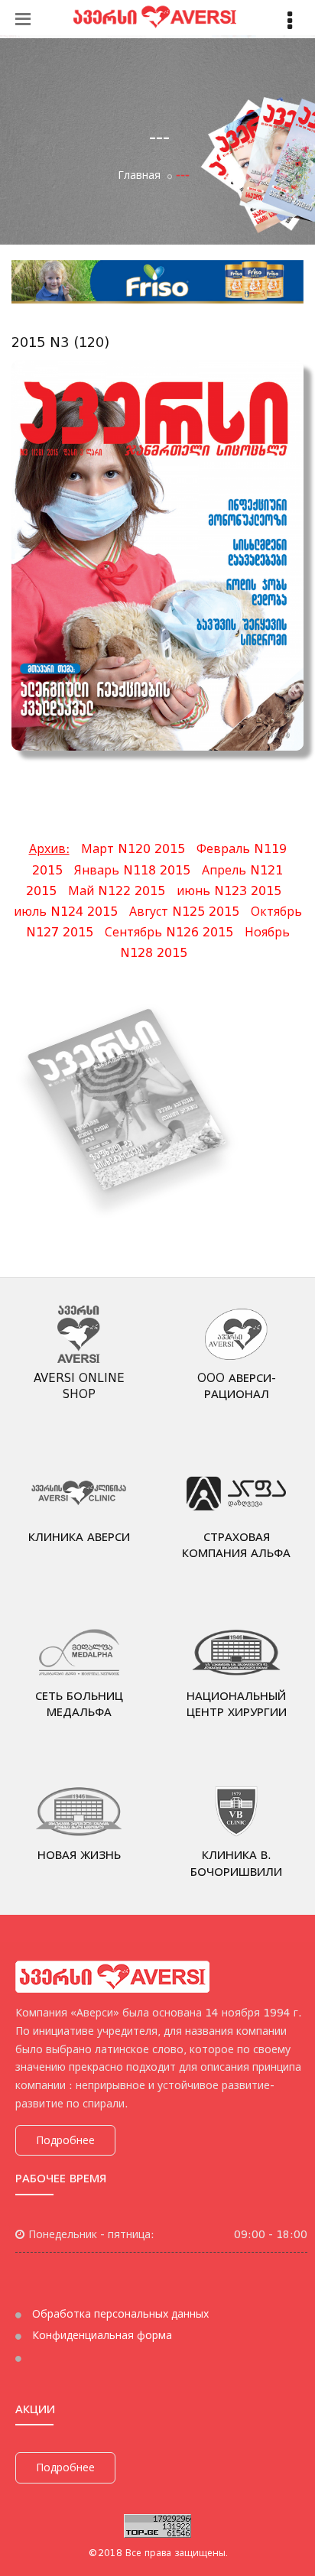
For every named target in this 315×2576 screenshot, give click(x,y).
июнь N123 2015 (229, 891)
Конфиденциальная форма (101, 2335)
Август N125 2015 (184, 912)
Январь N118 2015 (132, 870)
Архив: (49, 849)
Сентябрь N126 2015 (169, 932)
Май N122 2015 (117, 891)
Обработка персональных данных (119, 2314)
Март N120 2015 (133, 849)
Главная (139, 175)
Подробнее (65, 2140)
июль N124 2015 (66, 912)
